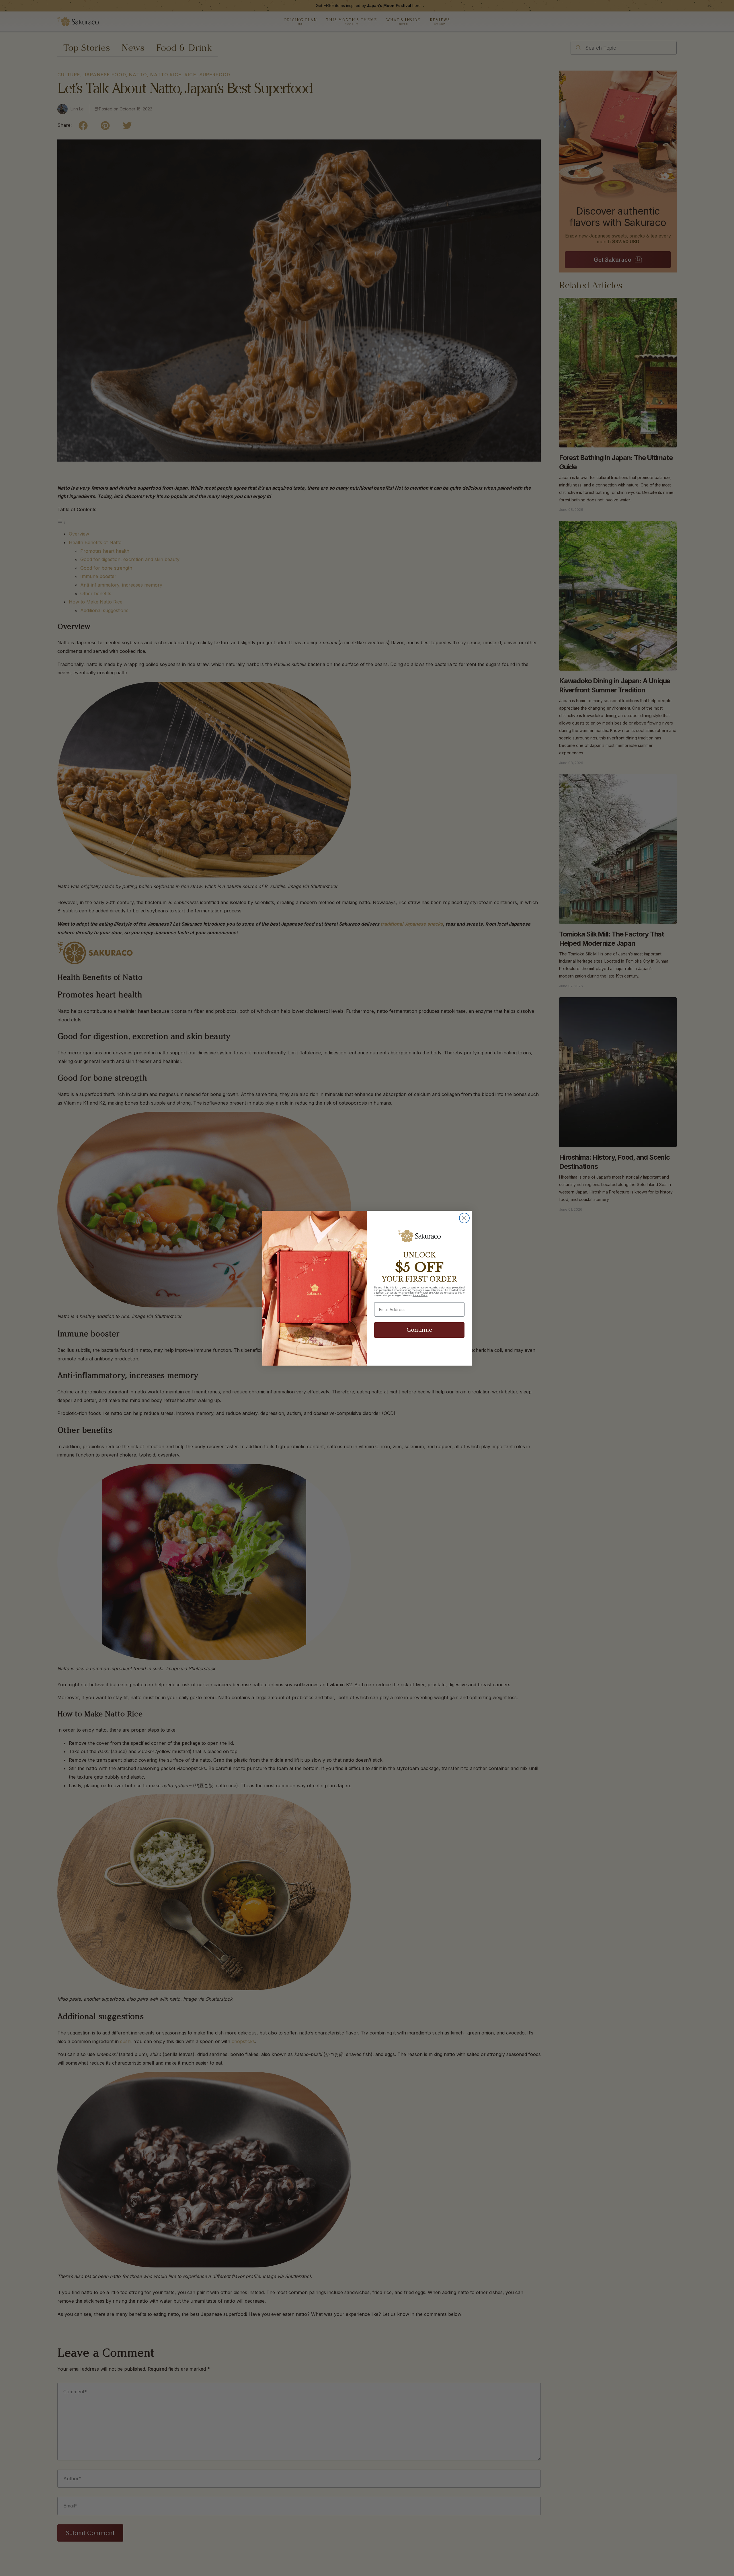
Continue (419, 1330)
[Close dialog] (464, 1218)
